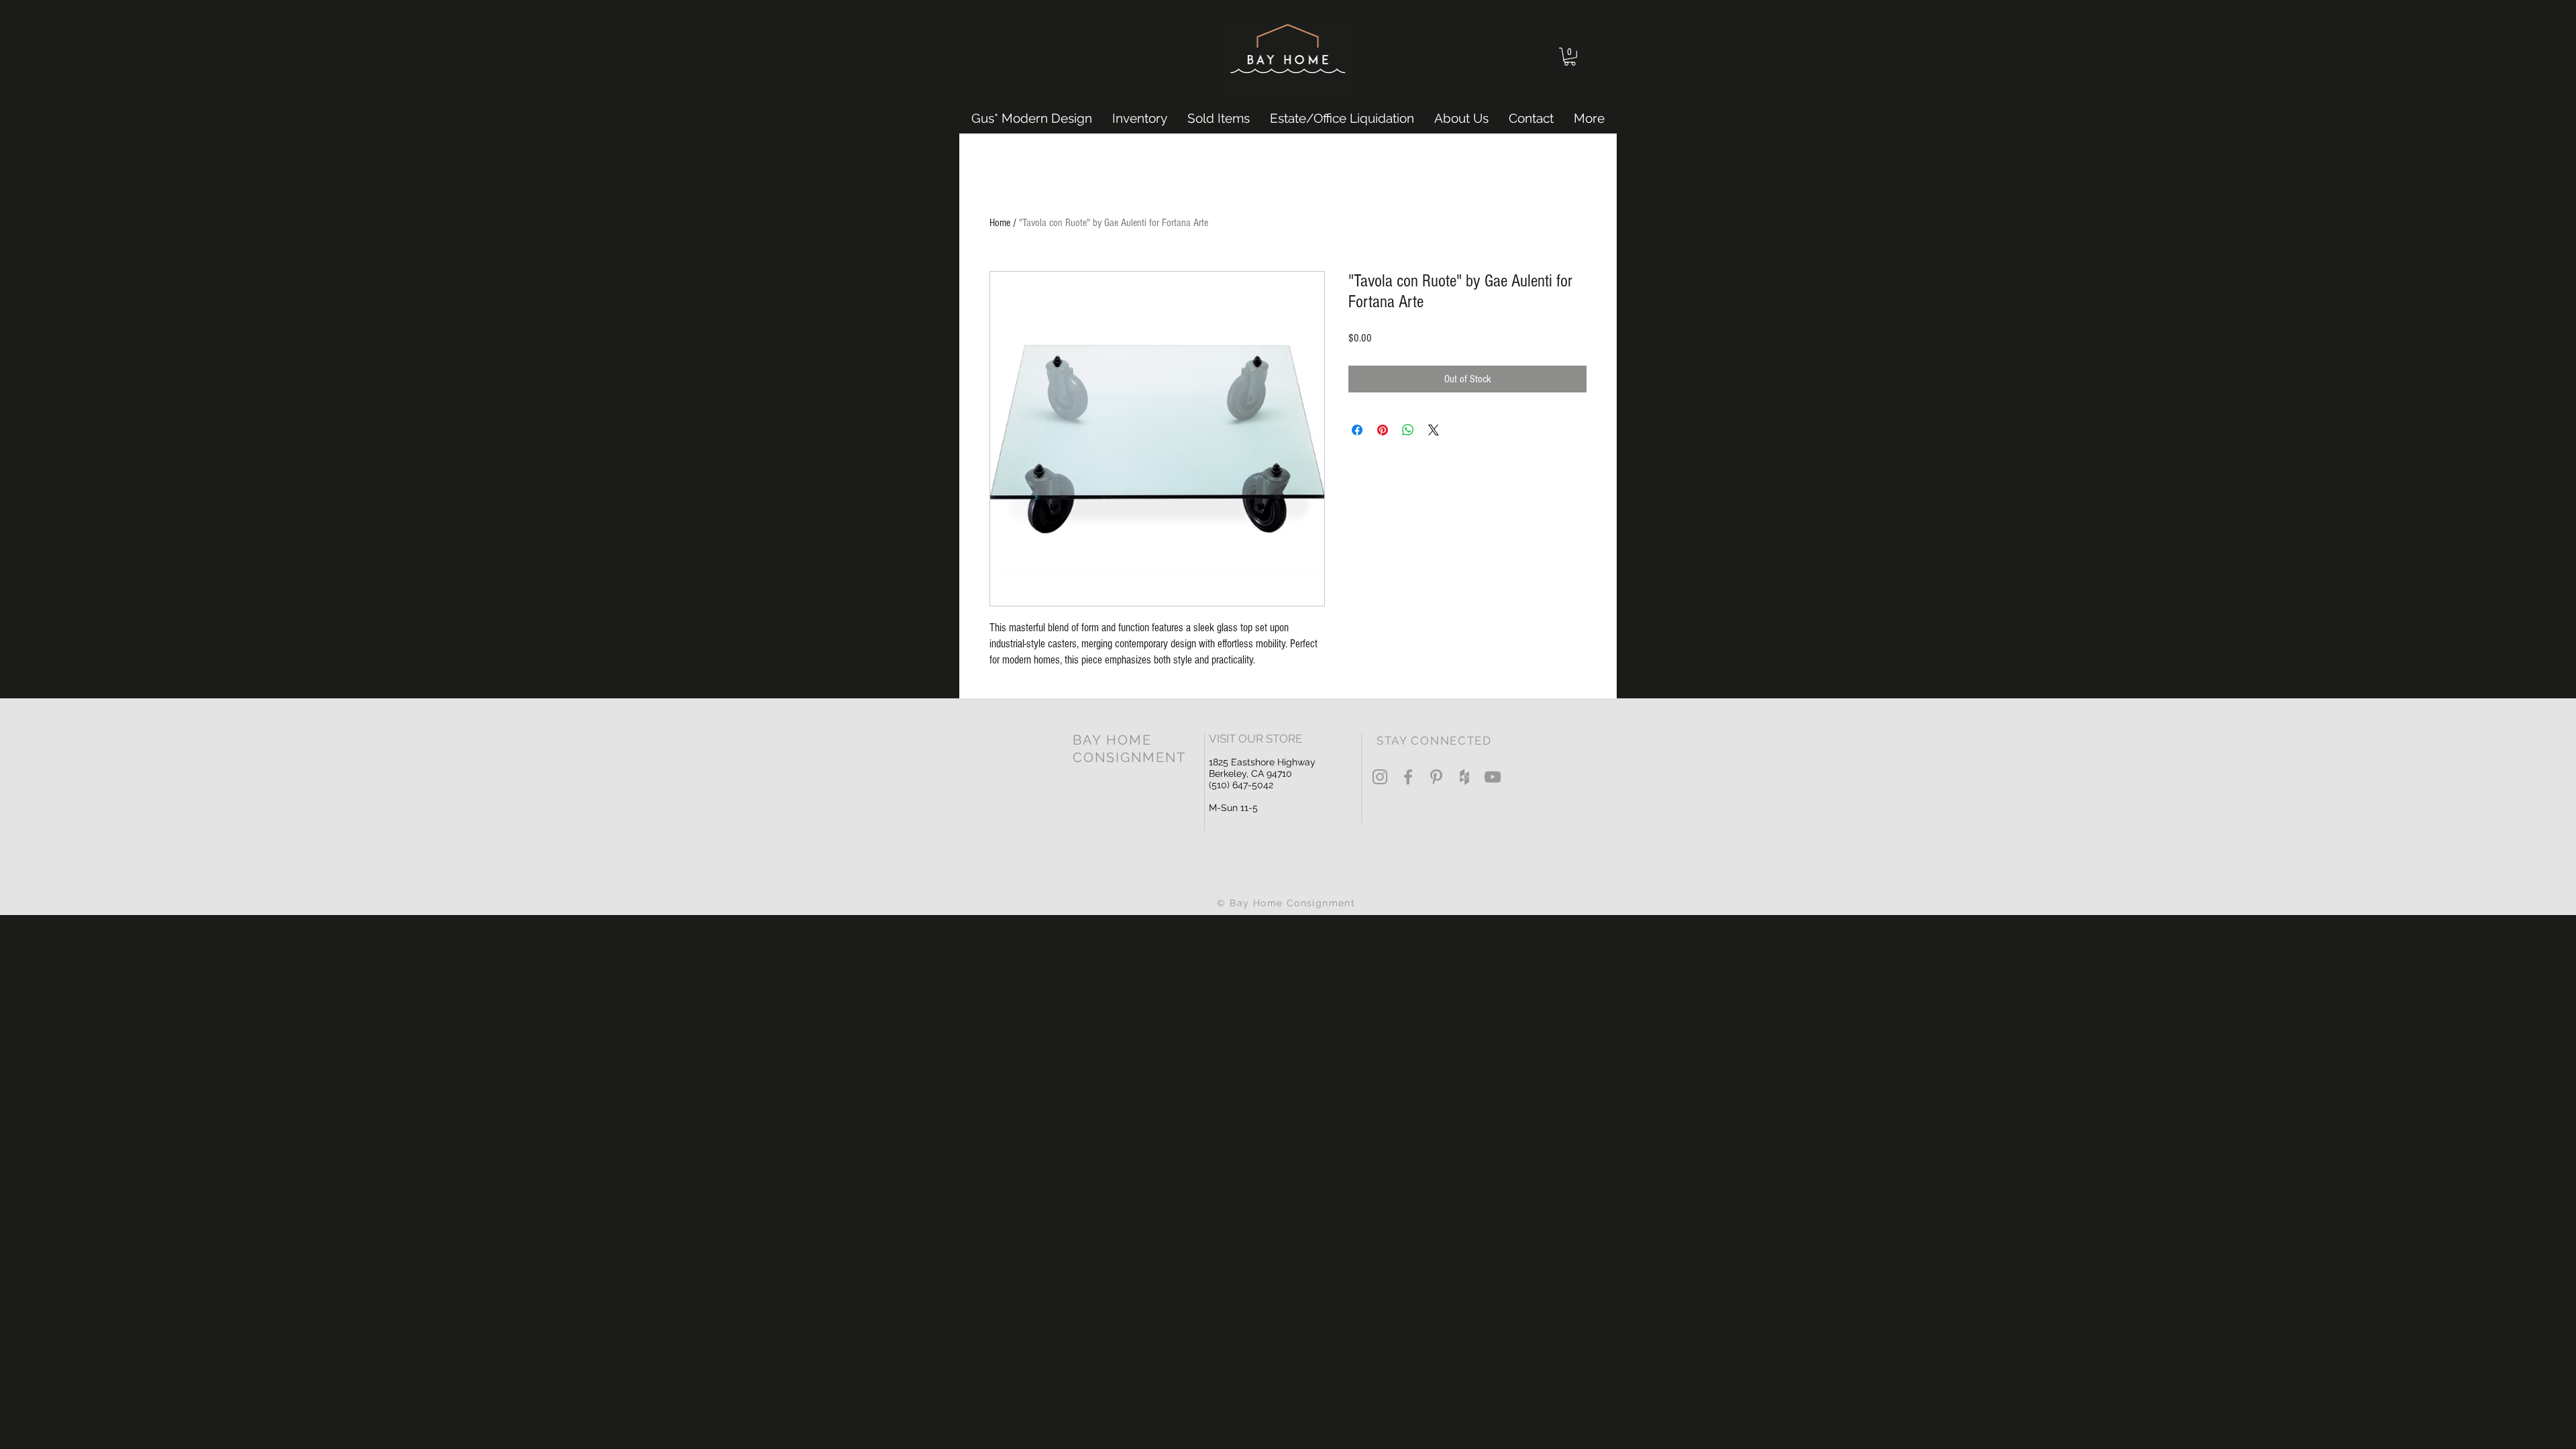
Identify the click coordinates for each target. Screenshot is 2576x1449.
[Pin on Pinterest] (1383, 430)
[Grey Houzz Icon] (1464, 777)
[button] (1570, 57)
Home (1000, 223)
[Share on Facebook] (1357, 430)
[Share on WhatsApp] (1408, 430)
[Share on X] (1434, 430)
